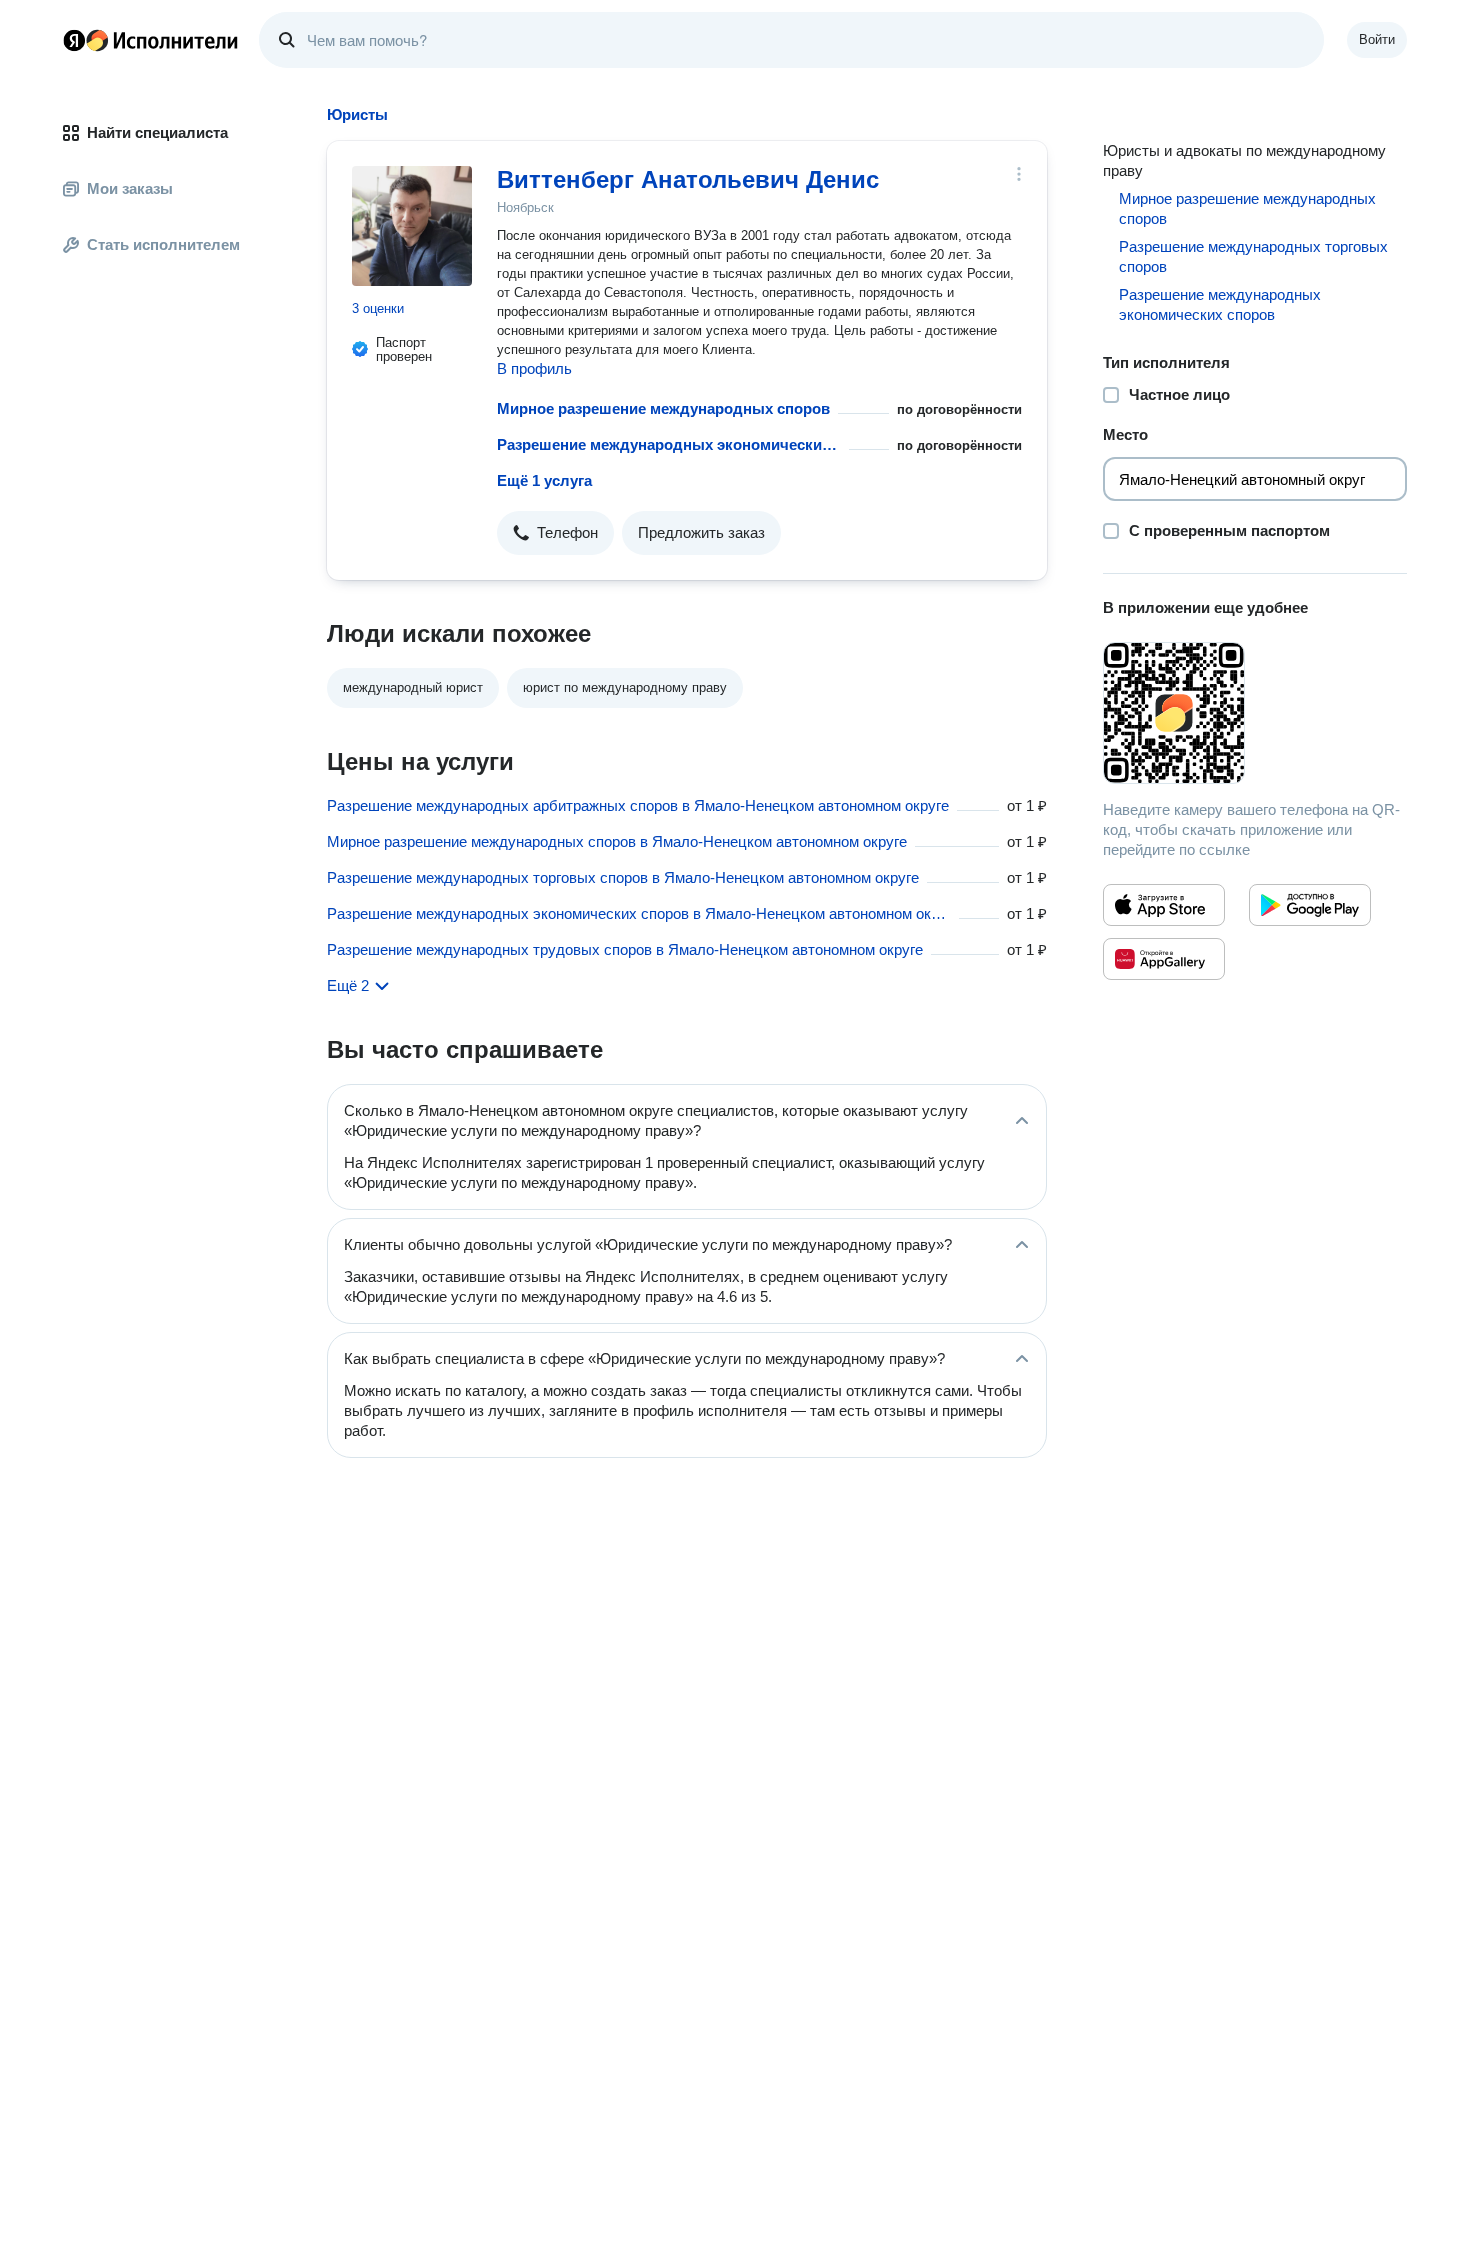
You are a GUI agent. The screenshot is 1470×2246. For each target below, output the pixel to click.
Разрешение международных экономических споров (669, 444)
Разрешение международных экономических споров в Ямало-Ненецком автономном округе (639, 913)
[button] (555, 533)
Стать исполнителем (163, 244)
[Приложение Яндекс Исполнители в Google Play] (1310, 905)
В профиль (534, 368)
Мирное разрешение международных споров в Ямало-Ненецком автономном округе (617, 841)
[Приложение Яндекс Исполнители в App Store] (1164, 905)
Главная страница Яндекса (74, 40)
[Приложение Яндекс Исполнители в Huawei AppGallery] (1164, 959)
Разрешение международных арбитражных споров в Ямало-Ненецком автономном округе (638, 805)
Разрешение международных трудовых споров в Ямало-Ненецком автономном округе (625, 949)
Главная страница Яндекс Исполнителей (151, 40)
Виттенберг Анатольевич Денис (688, 179)
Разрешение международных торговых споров (1253, 256)
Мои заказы (130, 188)
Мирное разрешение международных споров (663, 408)
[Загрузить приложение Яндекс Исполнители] (1255, 713)
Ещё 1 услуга (544, 480)
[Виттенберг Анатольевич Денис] (412, 226)
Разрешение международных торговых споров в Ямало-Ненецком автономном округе (623, 877)
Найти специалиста (157, 132)
